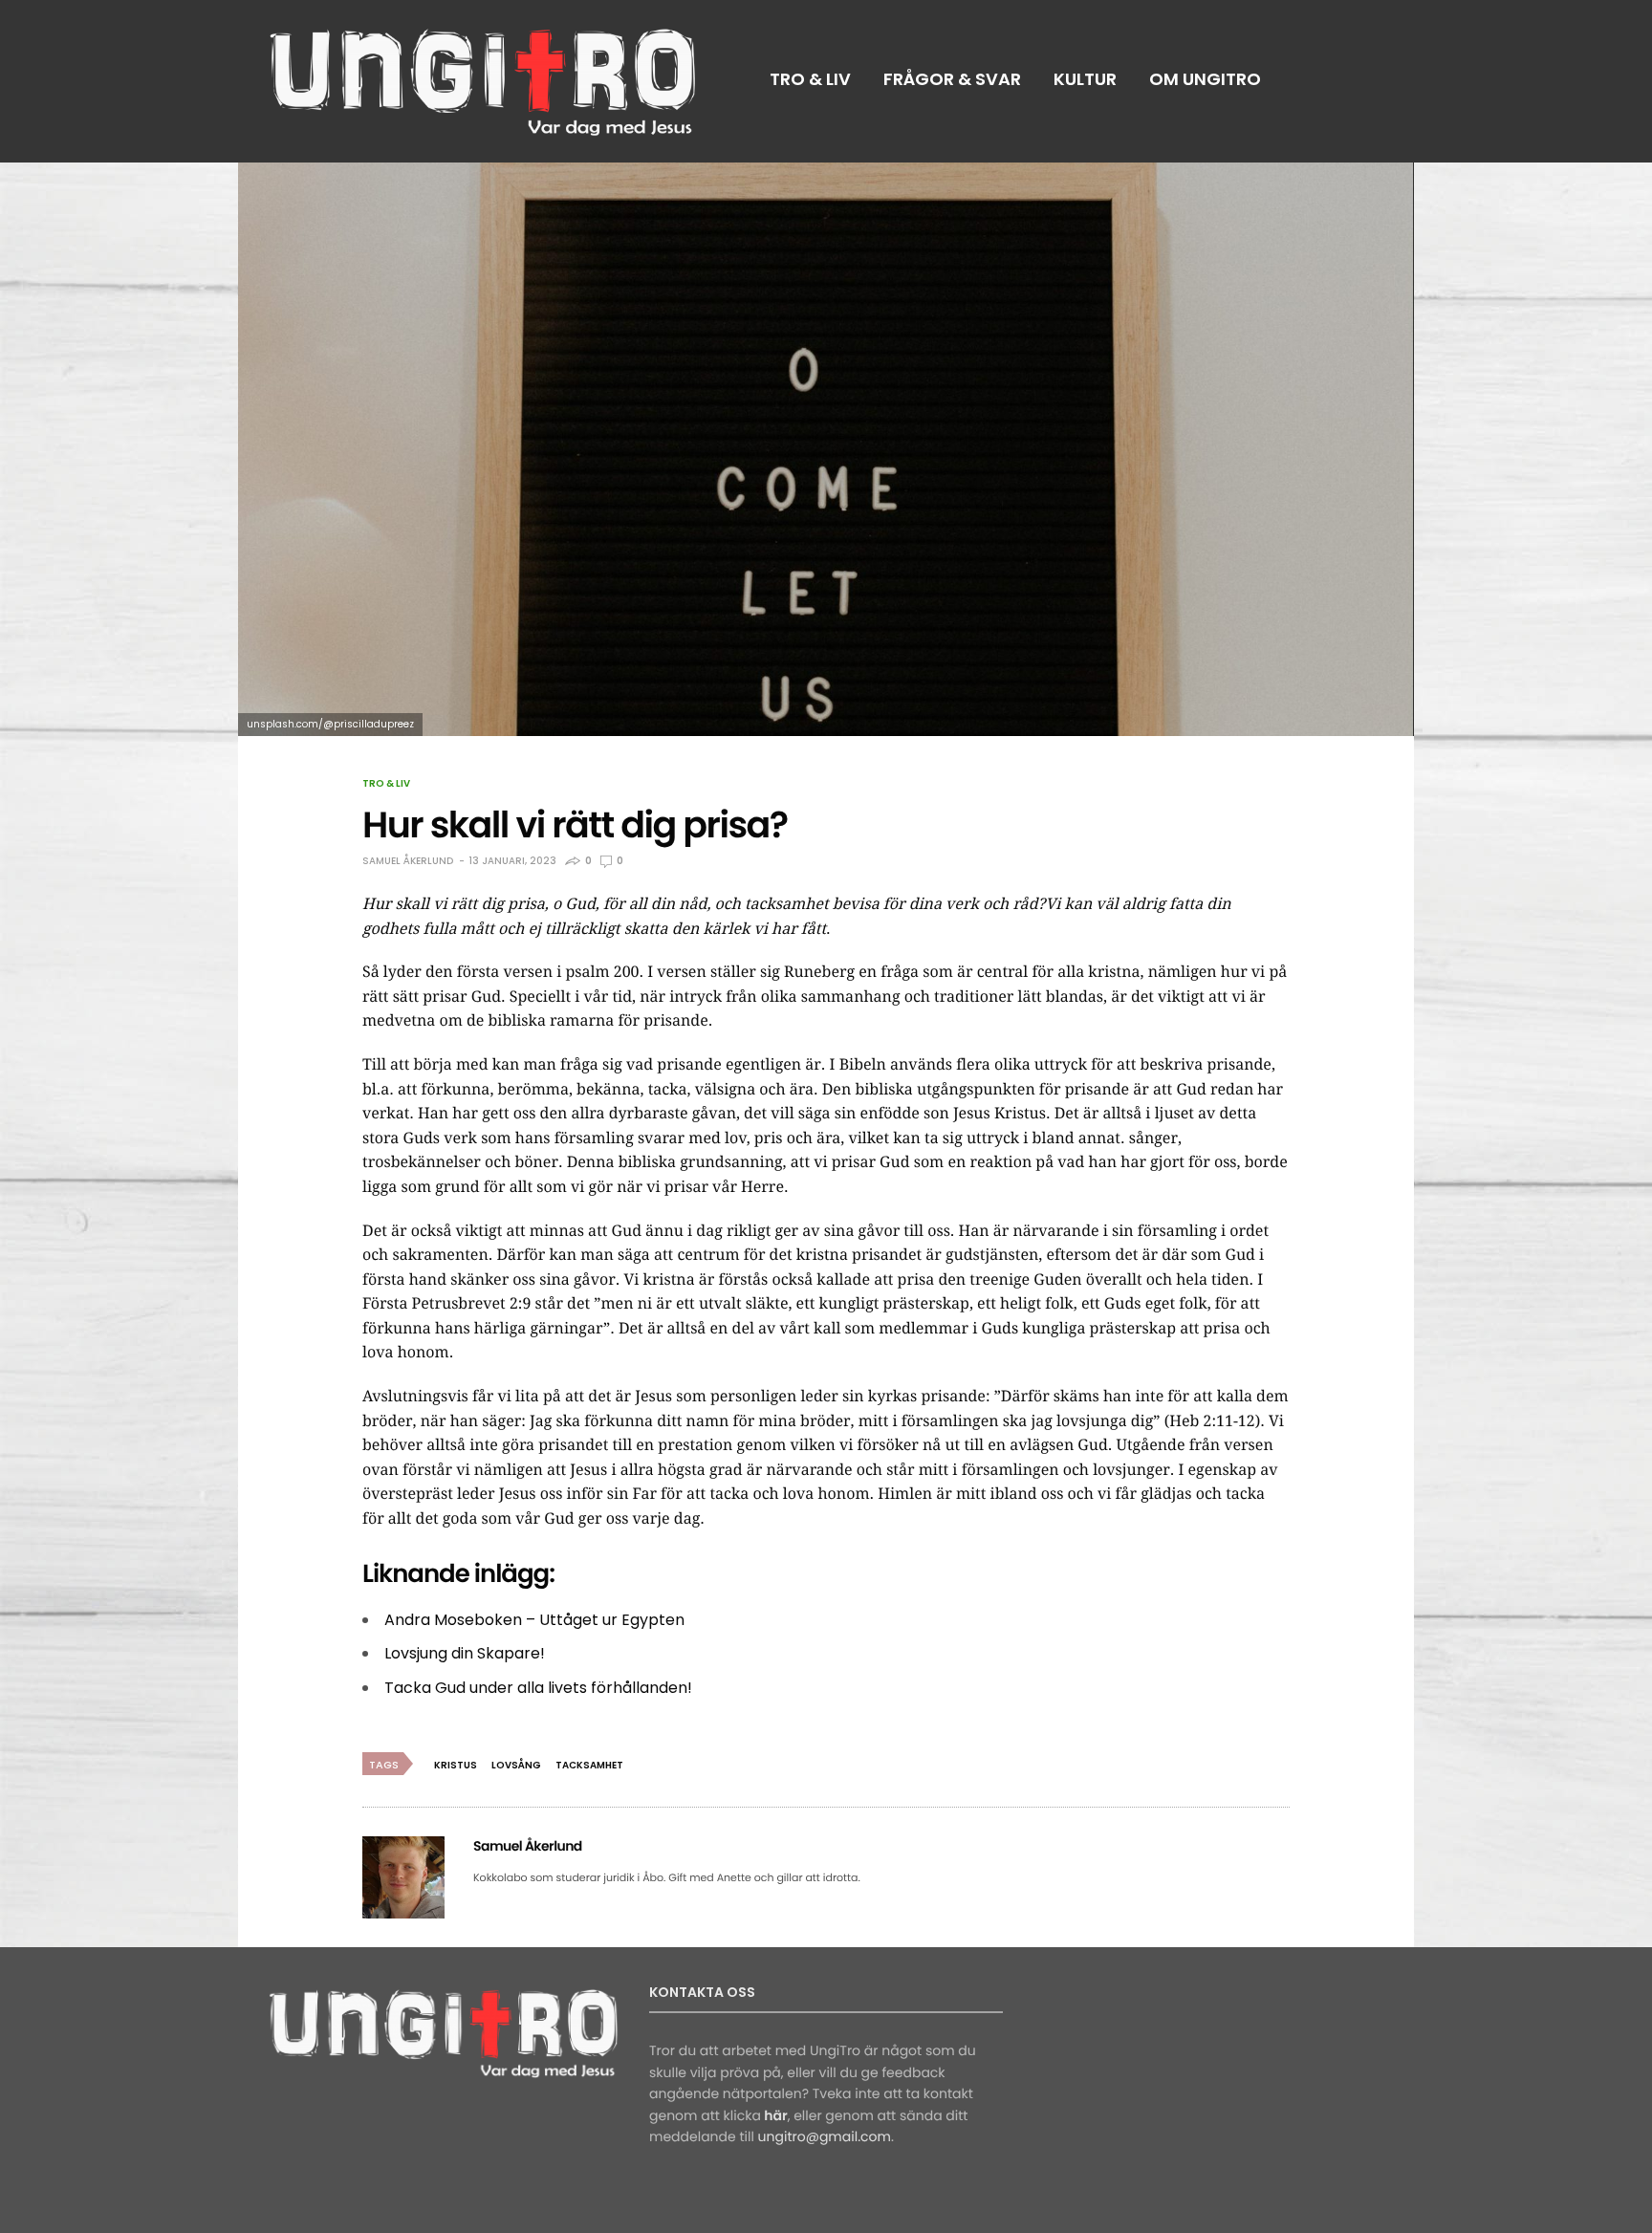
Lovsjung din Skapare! (465, 1653)
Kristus (456, 1765)
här (775, 2115)
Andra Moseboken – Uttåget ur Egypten (534, 1620)
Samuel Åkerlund (408, 861)
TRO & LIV (810, 79)
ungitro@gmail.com (825, 2136)
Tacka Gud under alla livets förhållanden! (538, 1688)
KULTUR (1085, 79)
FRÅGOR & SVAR (952, 79)
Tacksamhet (589, 1765)
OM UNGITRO (1205, 79)
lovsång (516, 1765)
